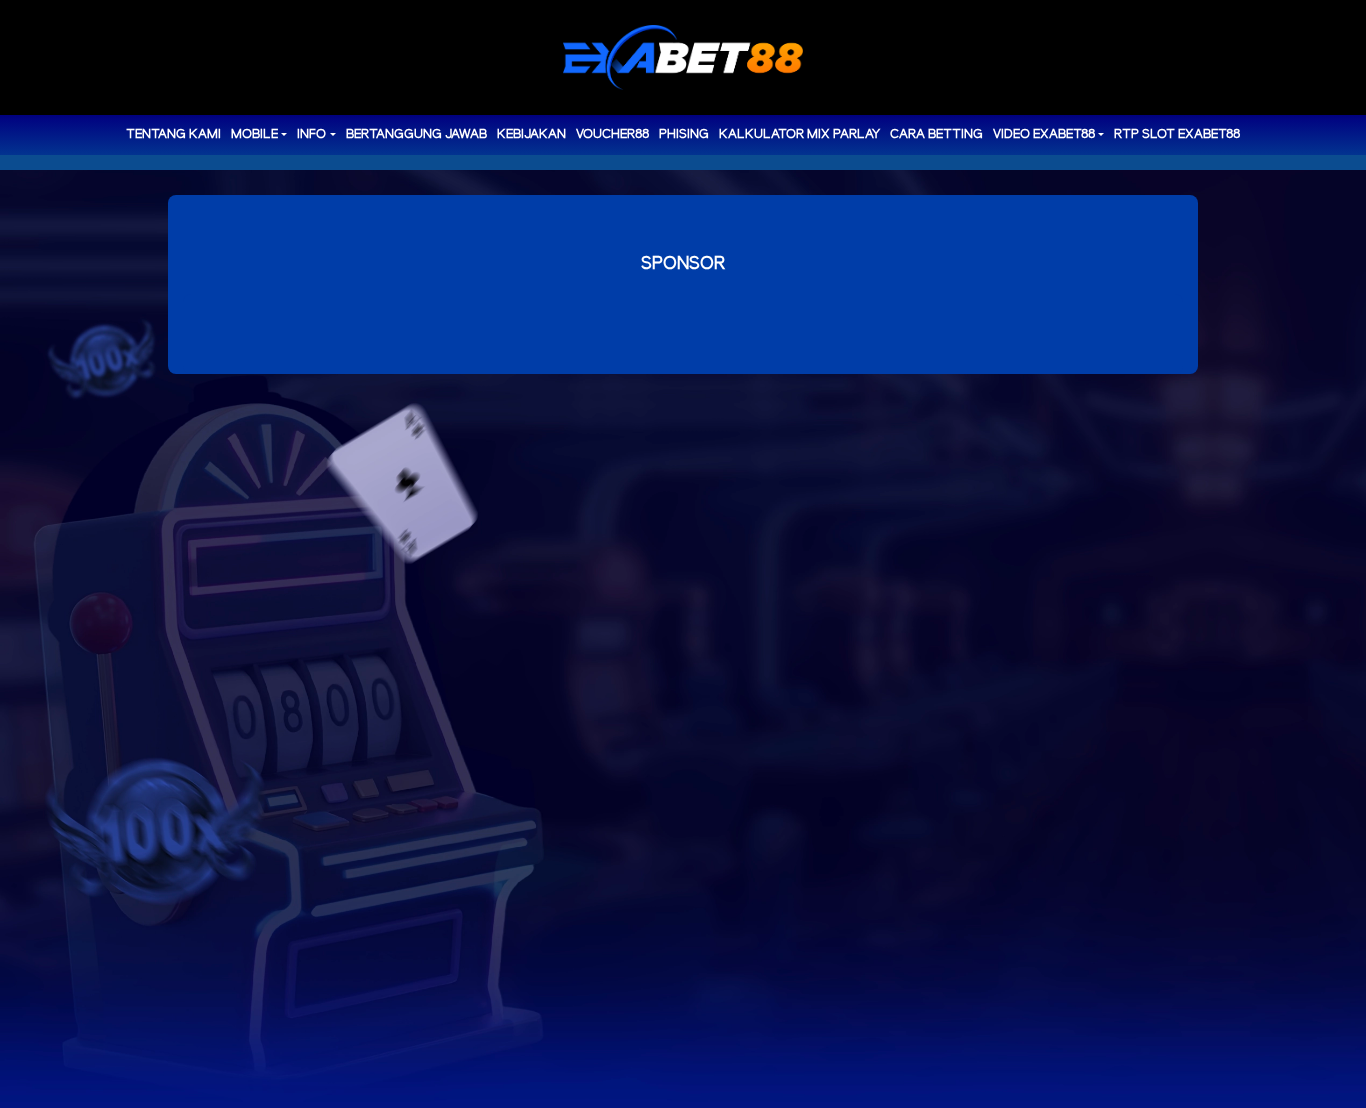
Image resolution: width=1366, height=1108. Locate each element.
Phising (684, 134)
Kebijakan (531, 134)
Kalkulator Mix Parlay (799, 134)
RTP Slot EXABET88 (1177, 134)
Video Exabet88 (1044, 134)
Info (311, 134)
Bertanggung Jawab (416, 134)
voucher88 (612, 134)
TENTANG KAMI (173, 134)
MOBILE (254, 134)
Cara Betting (936, 134)
